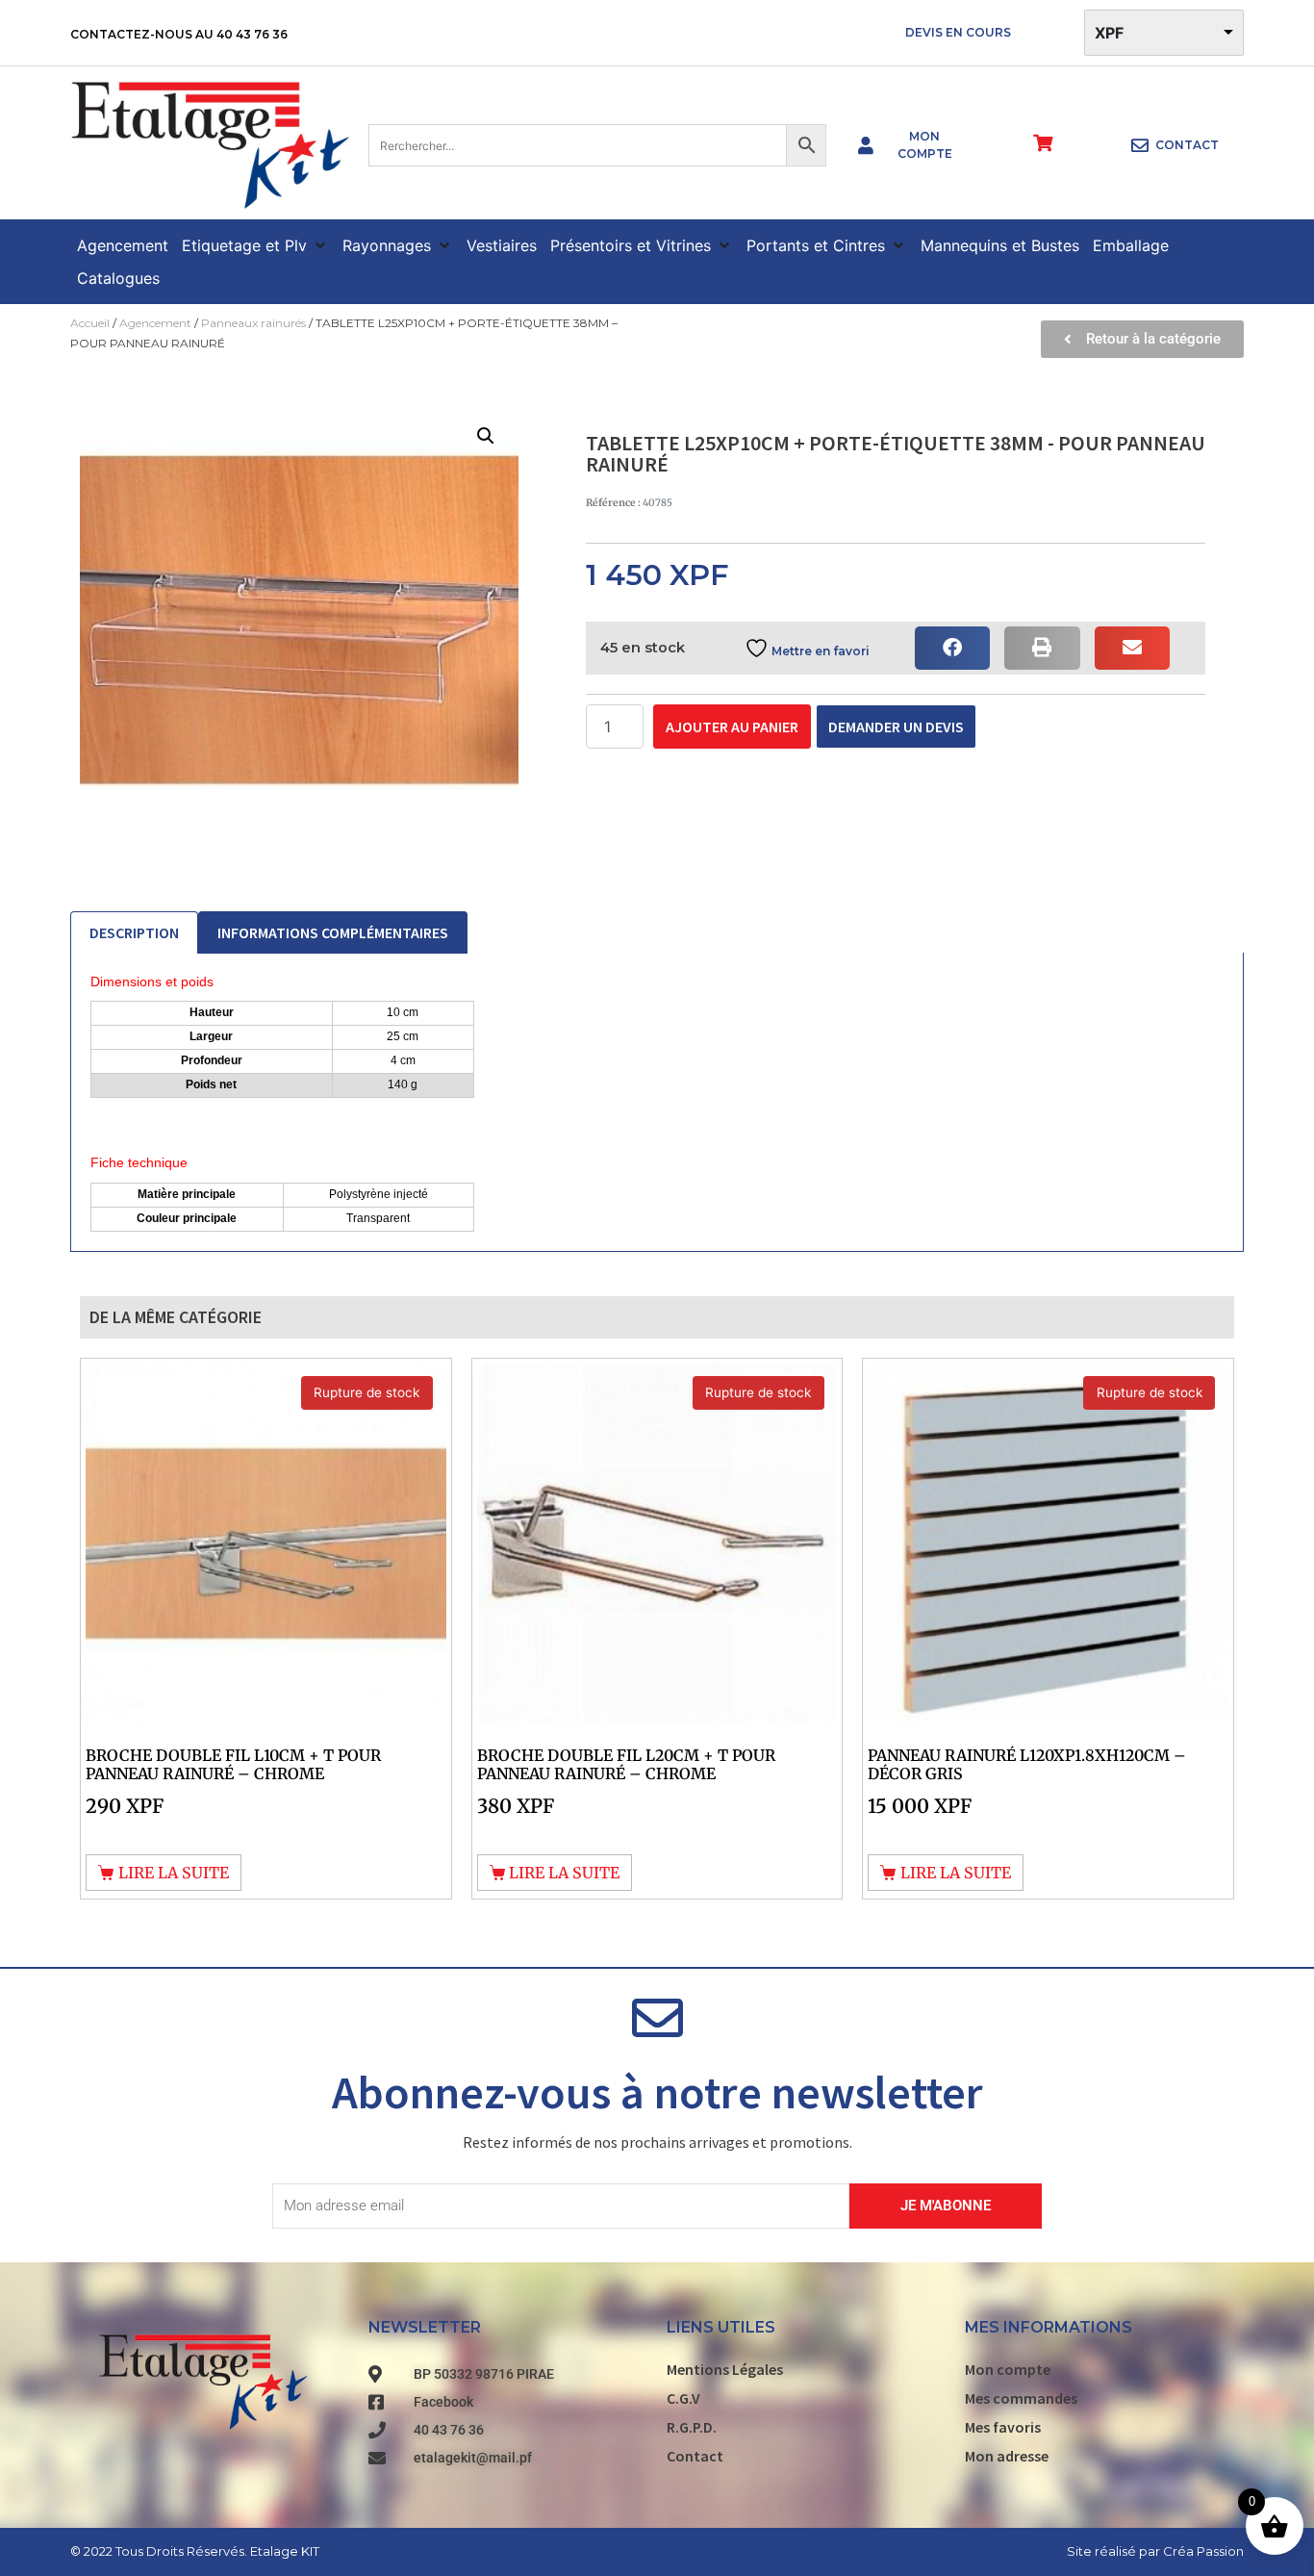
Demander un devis (896, 727)
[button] (255, 245)
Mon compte (1008, 2369)
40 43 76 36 (252, 34)
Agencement (155, 323)
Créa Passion (1203, 2551)
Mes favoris (1003, 2427)
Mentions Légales (725, 2369)
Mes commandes (1021, 2398)
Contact (695, 2456)
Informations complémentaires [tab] (333, 932)
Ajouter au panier (732, 727)
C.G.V (683, 2398)
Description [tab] (134, 932)
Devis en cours (958, 32)
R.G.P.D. (692, 2427)
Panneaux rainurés (253, 323)
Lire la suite (174, 1873)
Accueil (90, 323)
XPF (1109, 33)
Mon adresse (1007, 2456)
